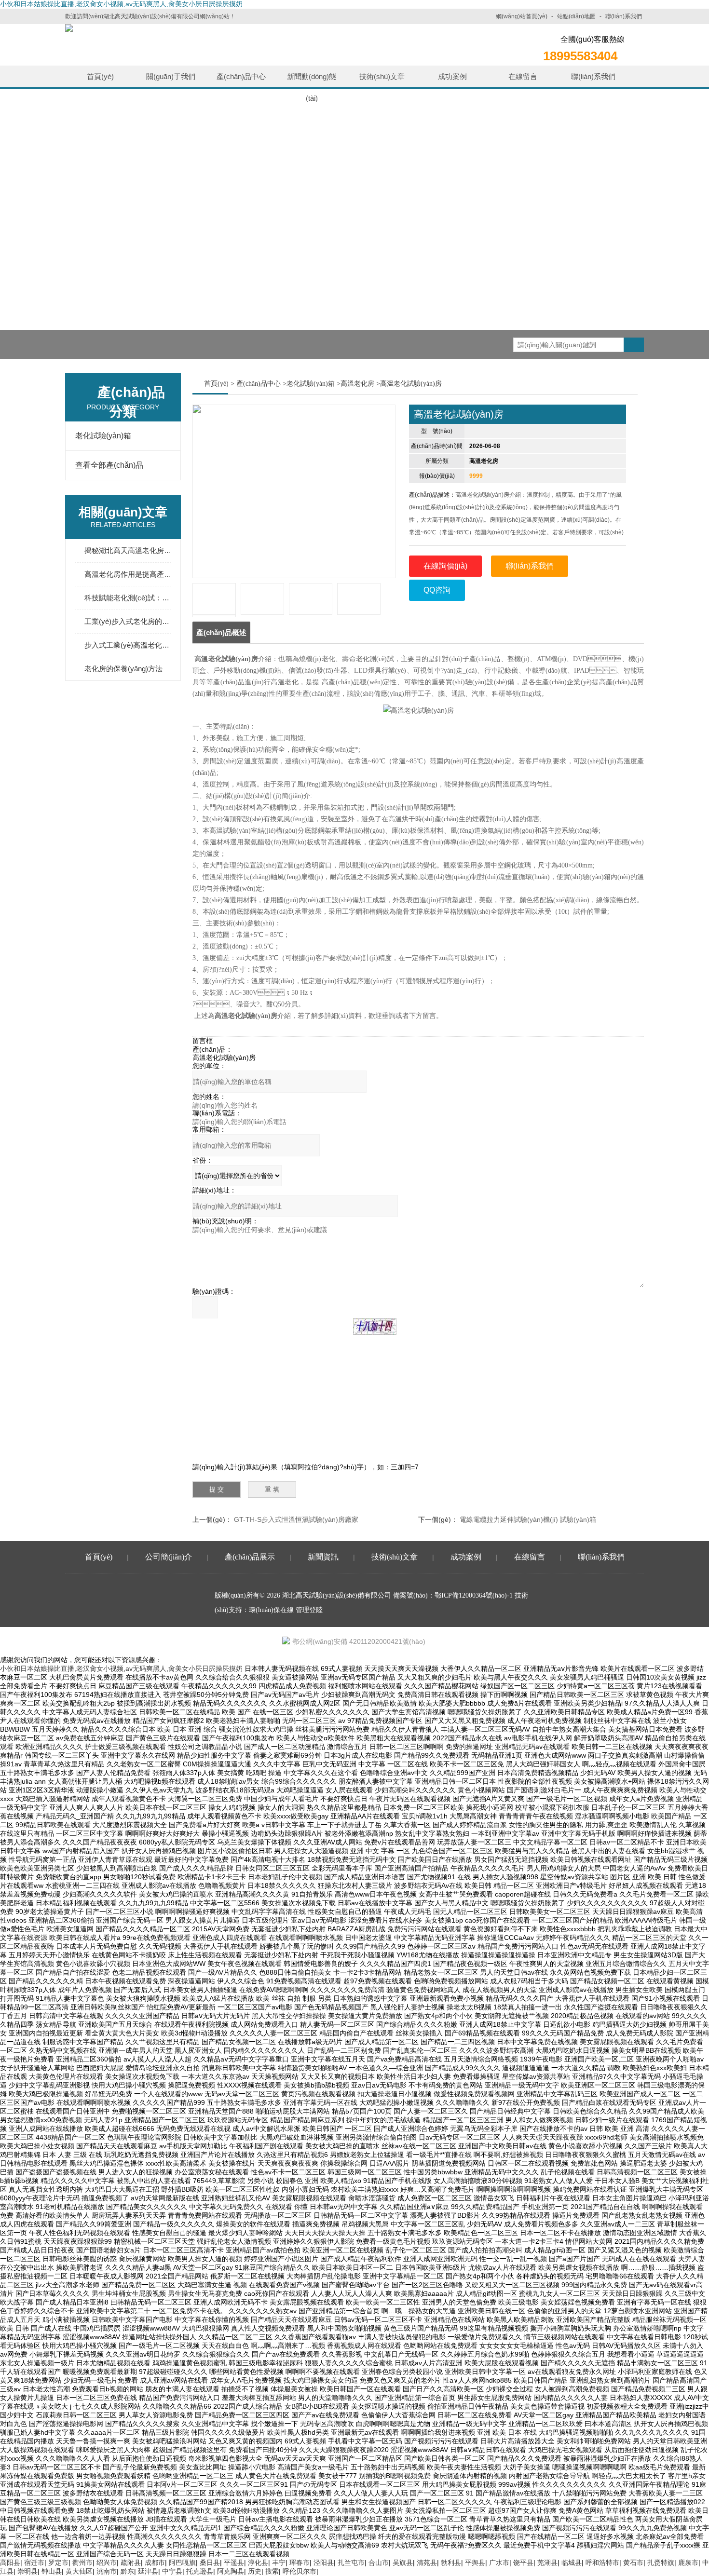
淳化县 (258, 2562)
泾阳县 (324, 2562)
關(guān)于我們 (171, 76)
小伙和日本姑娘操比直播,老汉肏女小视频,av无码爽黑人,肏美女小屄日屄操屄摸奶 (121, 4)
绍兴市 (107, 2562)
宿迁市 (34, 2562)
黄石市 (633, 2562)
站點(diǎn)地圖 (576, 16)
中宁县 (172, 2571)
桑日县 (210, 2562)
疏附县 (131, 2562)
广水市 (499, 2562)
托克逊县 (200, 2571)
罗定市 (58, 2562)
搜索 (272, 2571)
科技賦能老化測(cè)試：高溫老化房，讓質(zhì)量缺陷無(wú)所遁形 (128, 598)
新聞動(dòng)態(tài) (312, 80)
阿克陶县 (231, 2571)
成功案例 (452, 76)
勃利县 (451, 2562)
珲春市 (300, 2562)
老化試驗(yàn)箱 (103, 436)
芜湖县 (547, 2562)
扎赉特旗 (661, 2562)
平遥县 (234, 2562)
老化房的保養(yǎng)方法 (123, 669)
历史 (255, 2571)
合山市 (379, 2562)
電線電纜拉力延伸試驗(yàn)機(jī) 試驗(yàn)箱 (528, 1519)
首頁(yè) (100, 76)
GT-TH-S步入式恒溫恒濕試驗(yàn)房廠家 (296, 1519)
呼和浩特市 (602, 2562)
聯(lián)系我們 (624, 16)
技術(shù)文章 (382, 76)
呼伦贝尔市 (300, 2571)
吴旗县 (403, 2562)
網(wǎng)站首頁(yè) (522, 16)
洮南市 (107, 2571)
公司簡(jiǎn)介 (169, 1557)
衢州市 (82, 2562)
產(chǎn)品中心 (241, 76)
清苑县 (427, 2562)
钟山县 (52, 2571)
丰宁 (279, 2562)
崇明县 (27, 2571)
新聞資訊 (323, 1557)
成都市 (155, 2562)
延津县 (148, 2571)
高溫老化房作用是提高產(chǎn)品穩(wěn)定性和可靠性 (128, 574)
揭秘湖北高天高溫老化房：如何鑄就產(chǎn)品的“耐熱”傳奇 (128, 550)
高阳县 (10, 2562)
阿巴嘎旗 (182, 2562)
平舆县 (475, 2562)
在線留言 (523, 76)
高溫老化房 (357, 384)
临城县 (572, 2562)
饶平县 (523, 2562)
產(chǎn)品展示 (250, 1557)
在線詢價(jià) (445, 566)
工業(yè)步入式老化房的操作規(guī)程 (128, 621)
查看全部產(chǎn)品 (109, 465)
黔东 (127, 2571)
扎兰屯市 (351, 2562)
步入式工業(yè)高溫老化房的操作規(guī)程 (128, 645)
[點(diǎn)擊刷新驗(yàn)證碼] (375, 1327)
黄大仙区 (79, 2571)
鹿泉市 (688, 2562)
